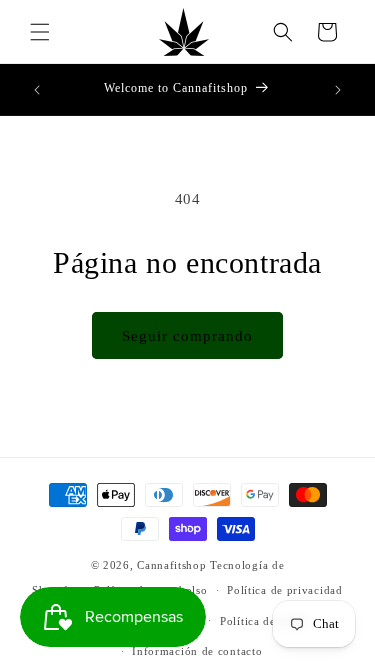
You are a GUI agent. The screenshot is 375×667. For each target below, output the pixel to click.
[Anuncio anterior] (37, 90)
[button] (40, 32)
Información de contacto (197, 651)
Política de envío (264, 621)
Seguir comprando (187, 336)
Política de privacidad (284, 590)
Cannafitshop (171, 565)
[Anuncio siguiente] (338, 90)
